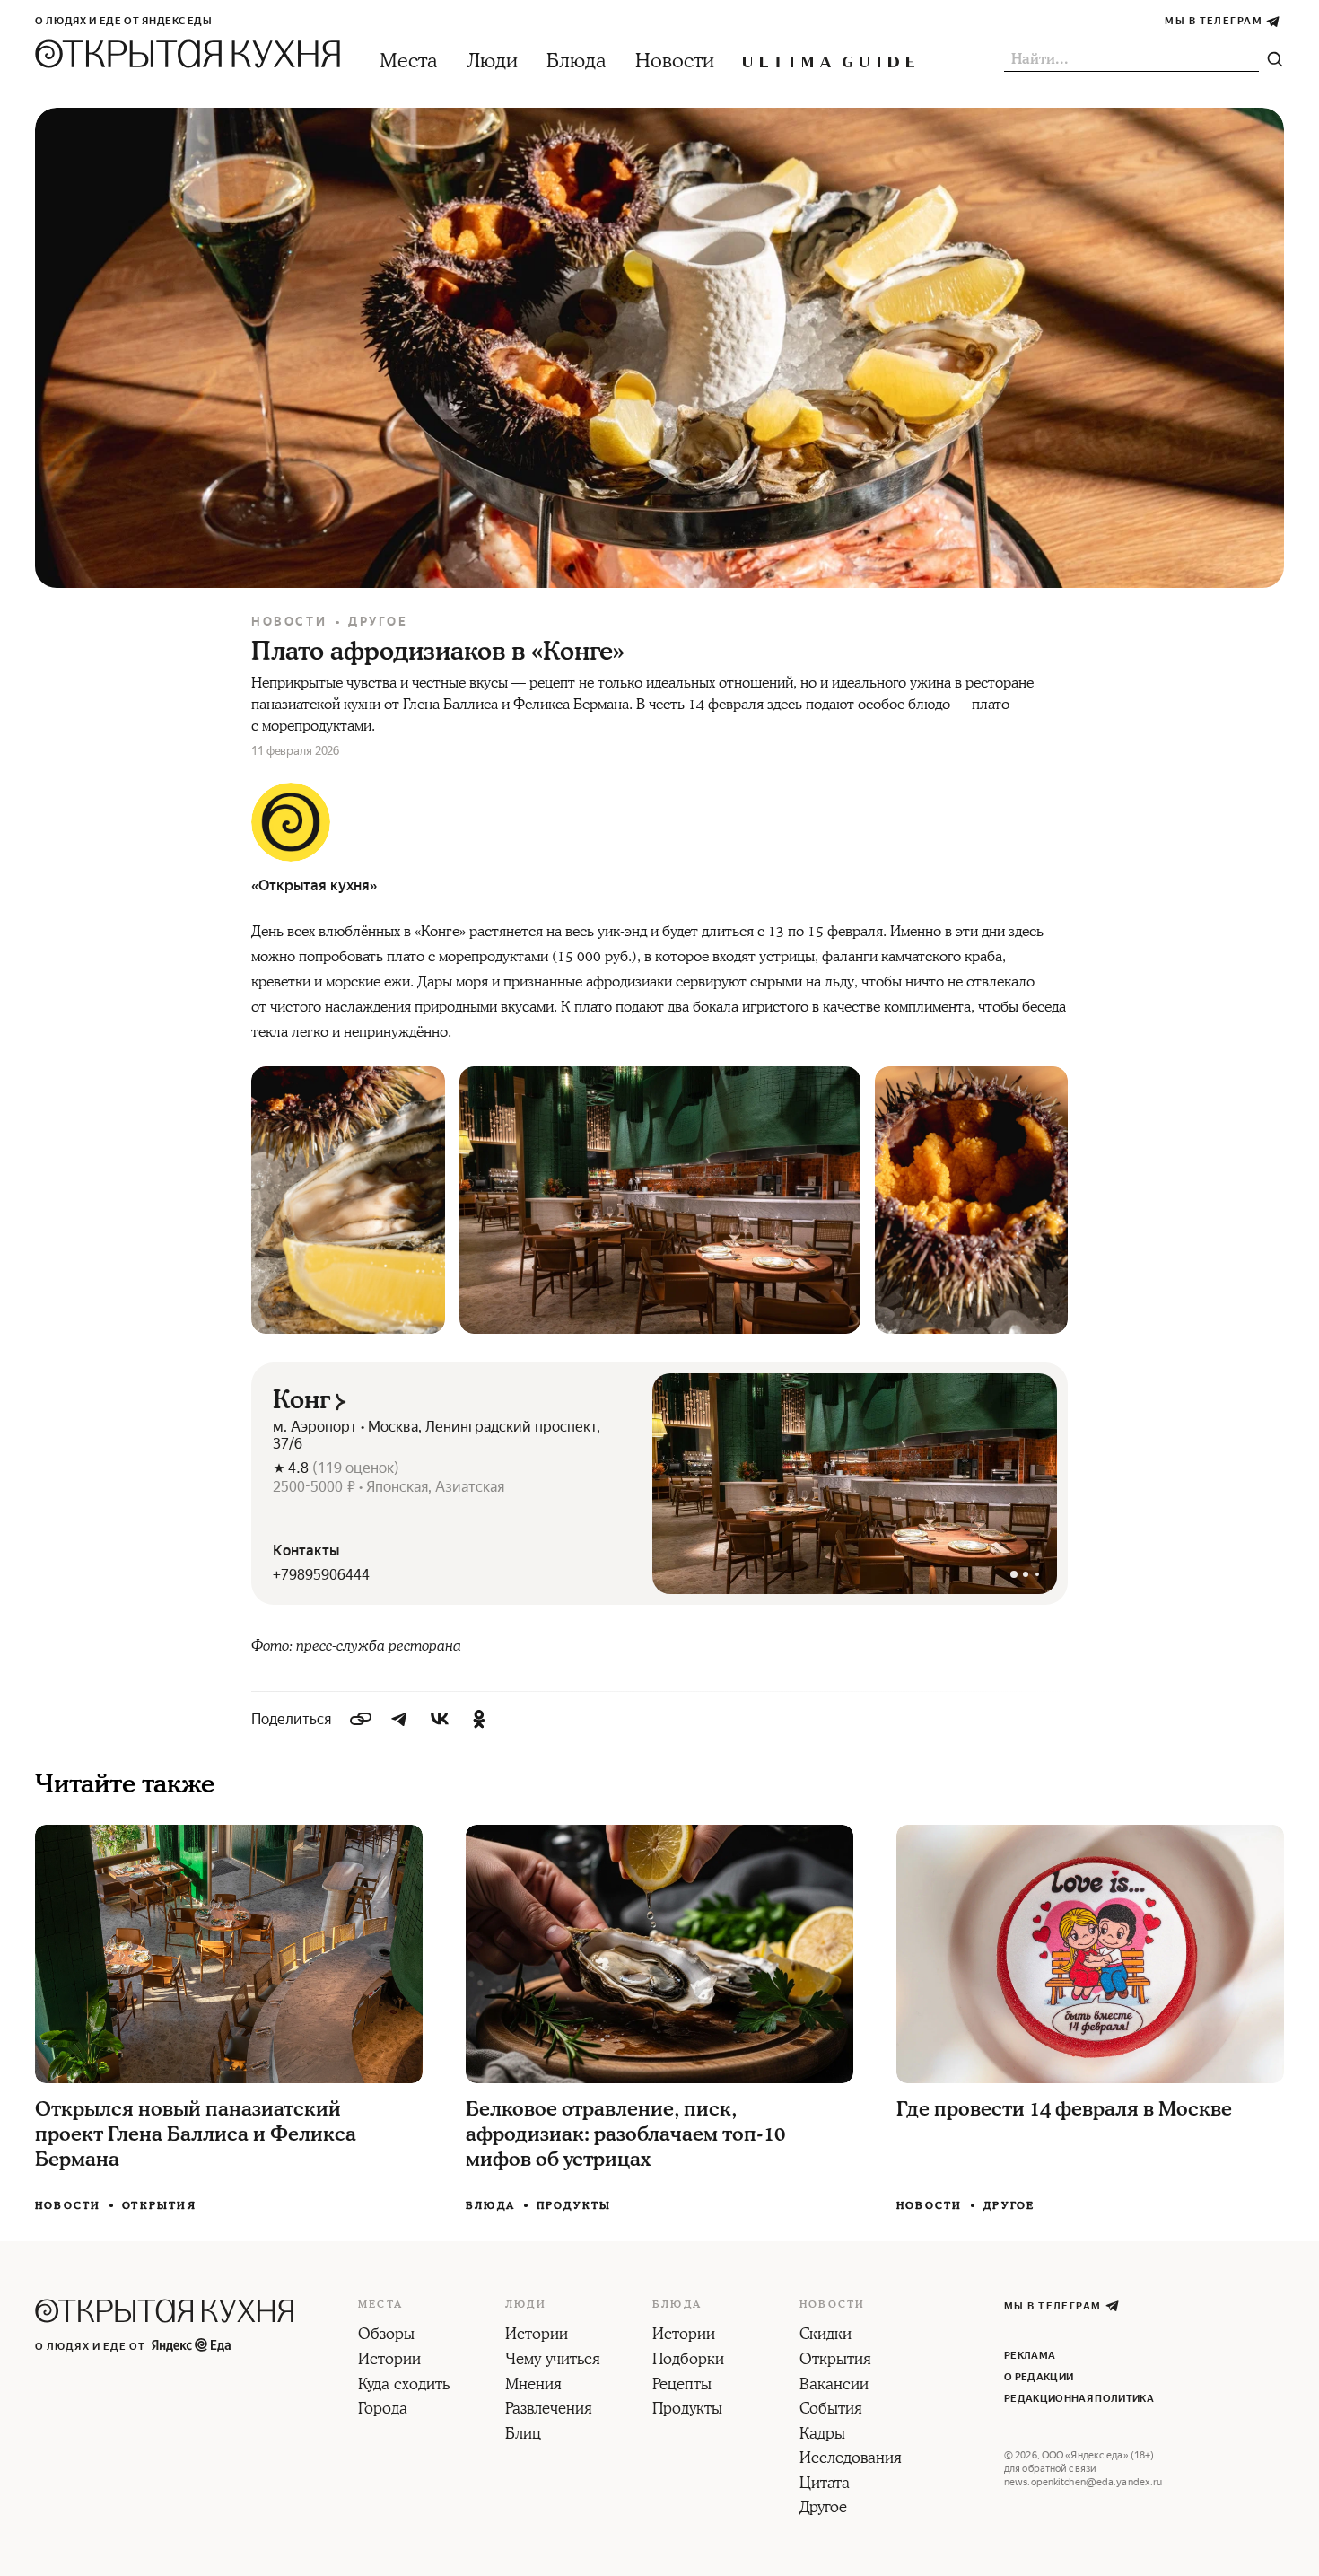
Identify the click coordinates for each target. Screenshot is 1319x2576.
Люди (492, 61)
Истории (389, 2361)
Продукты (574, 2206)
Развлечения (549, 2410)
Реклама (1030, 2356)
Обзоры (386, 2335)
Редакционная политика (1079, 2399)
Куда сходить (404, 2386)
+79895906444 (321, 1575)
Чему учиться (553, 2361)
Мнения (533, 2386)
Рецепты (682, 2386)
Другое (378, 622)
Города (383, 2410)
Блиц (523, 2435)
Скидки (825, 2335)
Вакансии (834, 2386)
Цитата (825, 2484)
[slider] (855, 1484)
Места (409, 61)
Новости (675, 61)
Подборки (688, 2361)
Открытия (159, 2206)
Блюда (577, 61)
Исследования (851, 2459)
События (831, 2410)
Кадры (822, 2435)
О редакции (1039, 2377)
